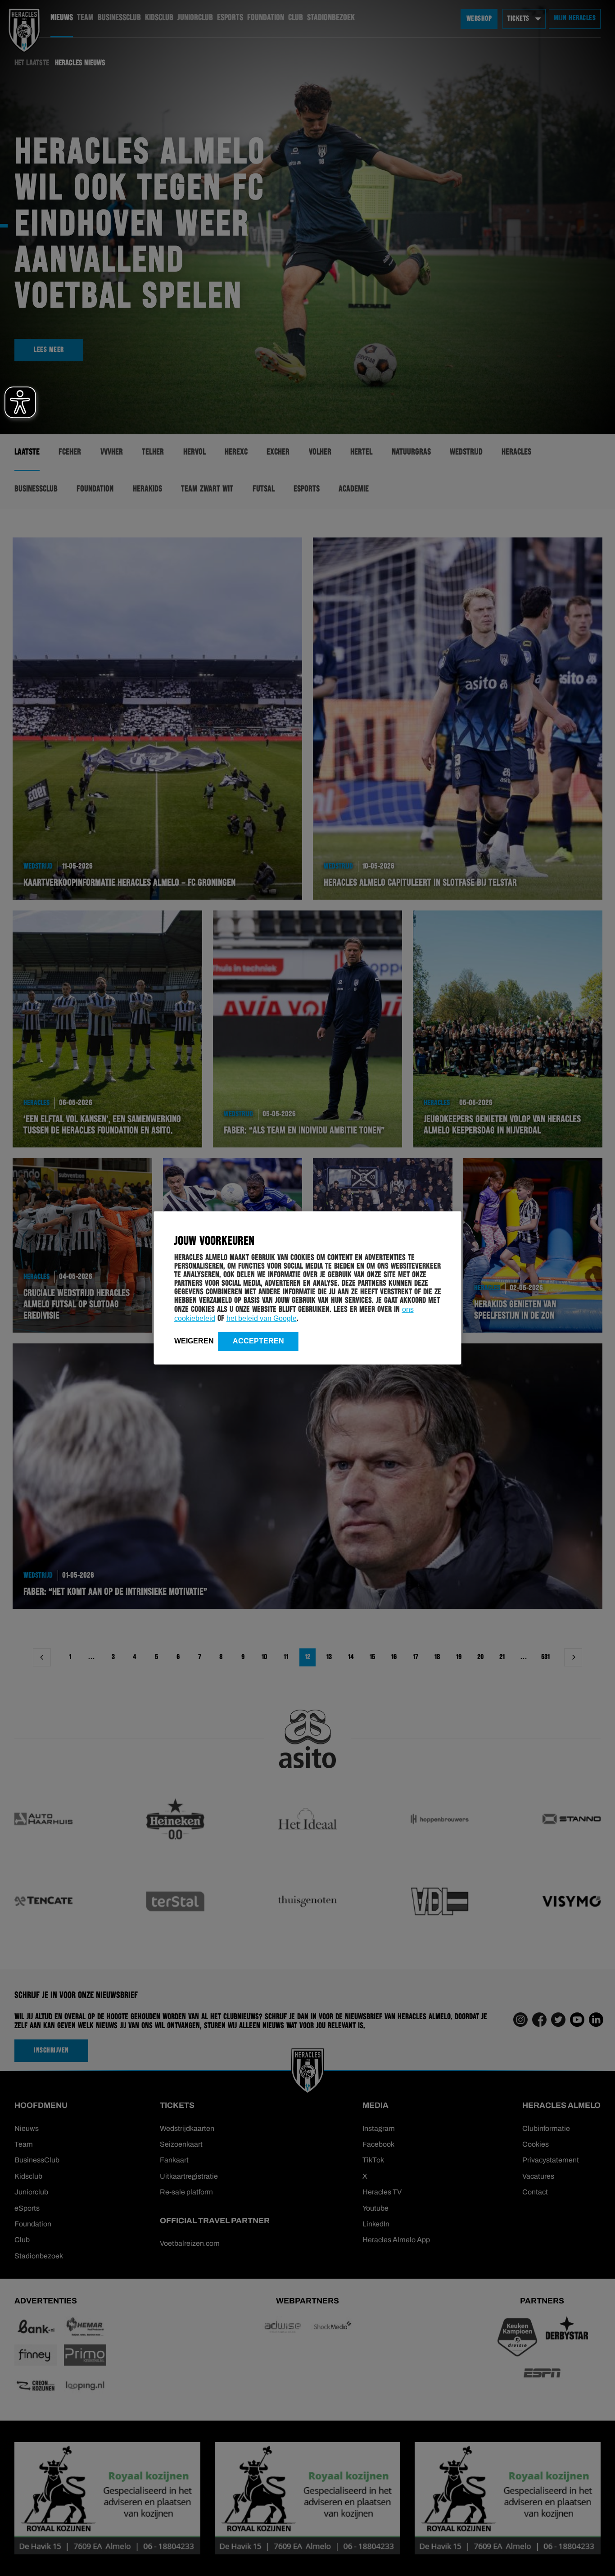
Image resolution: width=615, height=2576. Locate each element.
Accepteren (258, 1341)
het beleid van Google (262, 1318)
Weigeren (194, 1341)
